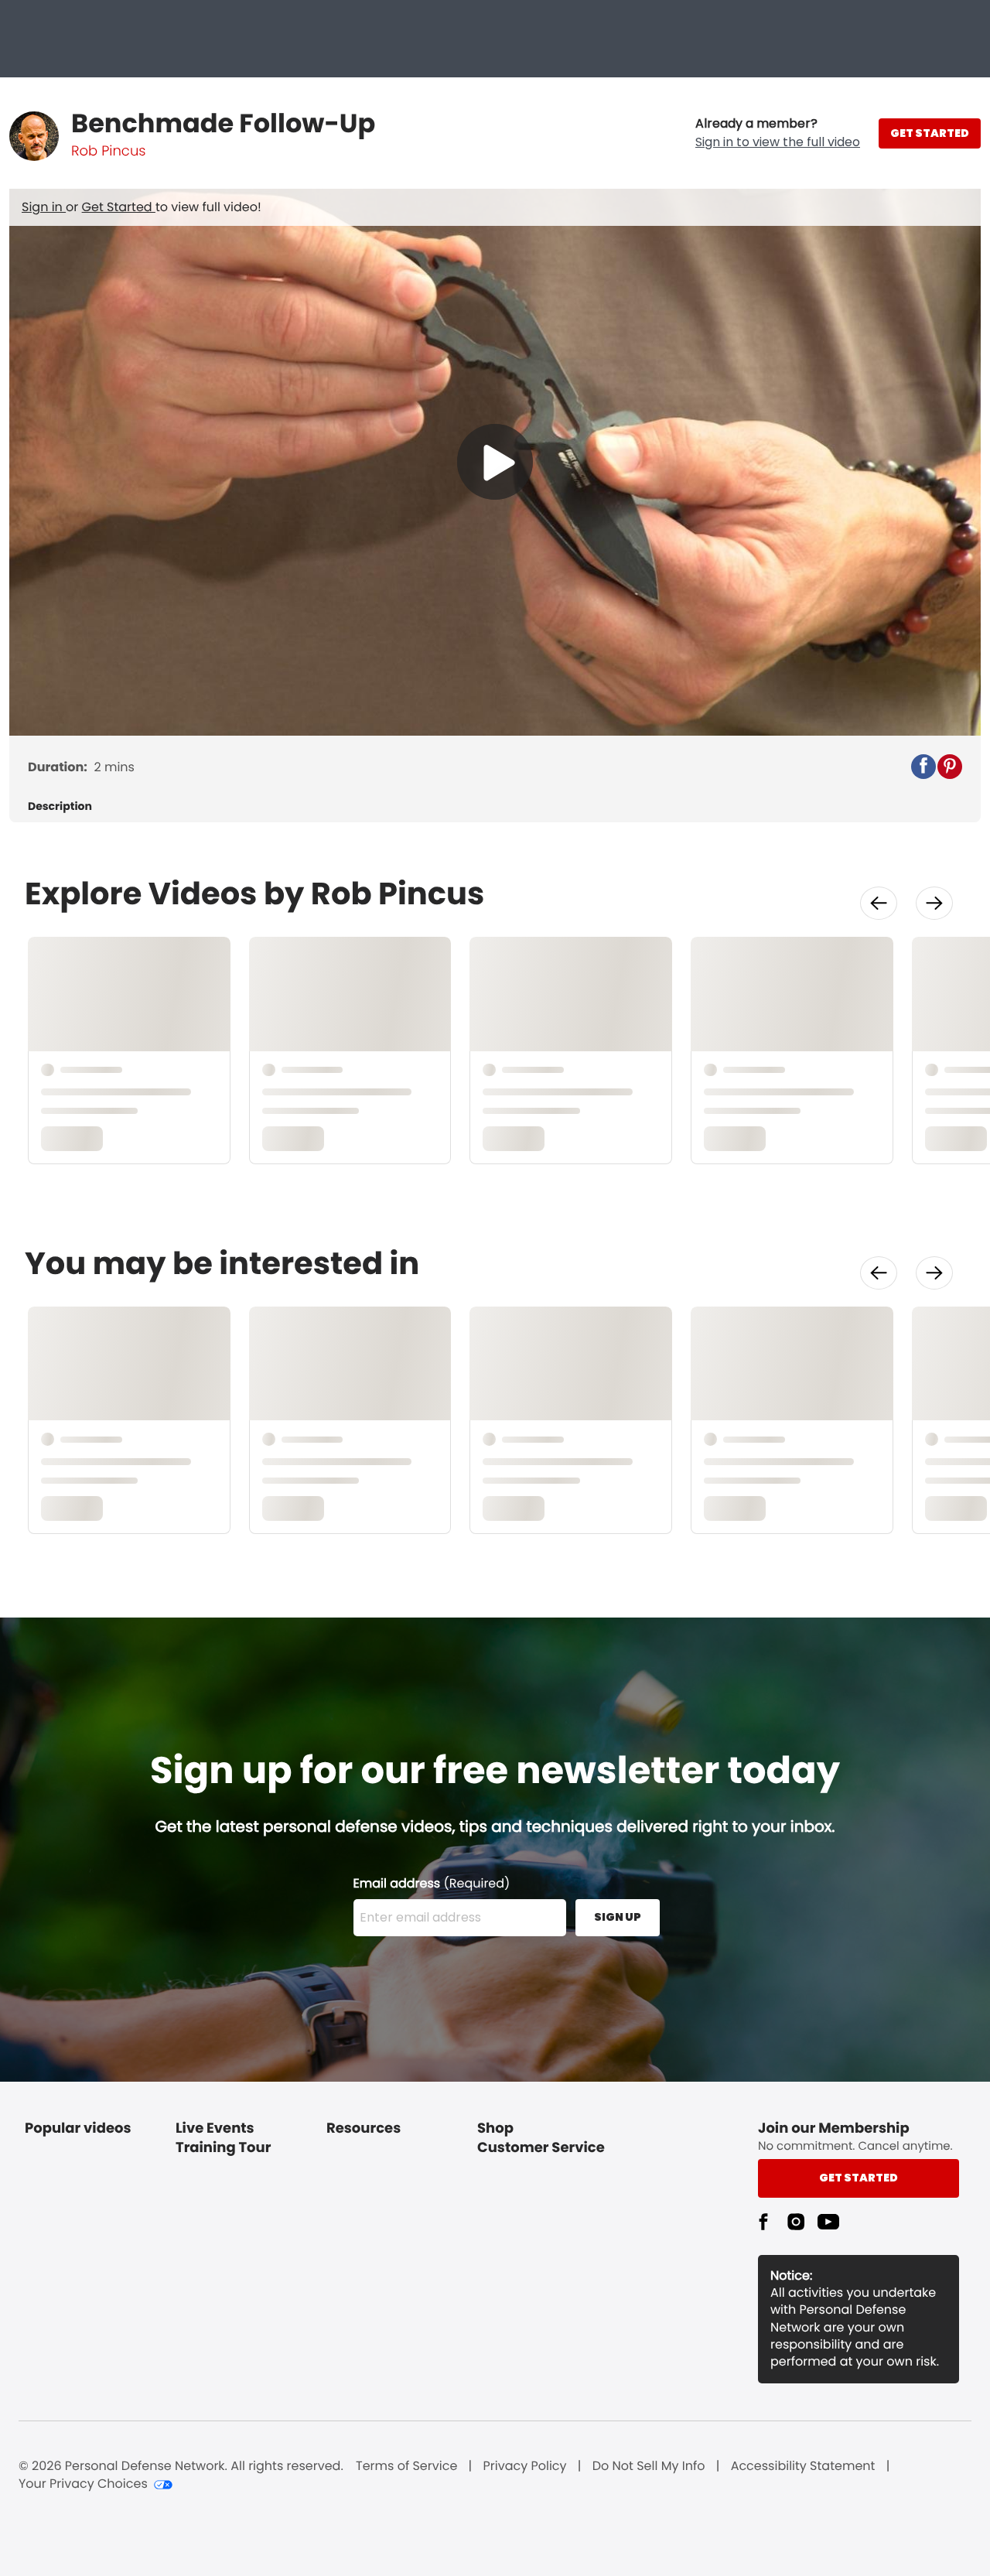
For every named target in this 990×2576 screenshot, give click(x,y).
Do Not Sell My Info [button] (649, 2466)
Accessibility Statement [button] (803, 2466)
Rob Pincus (108, 151)
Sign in (44, 207)
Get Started (119, 207)
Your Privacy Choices (83, 2484)
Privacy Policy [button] (525, 2466)
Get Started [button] (859, 2178)
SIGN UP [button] (618, 1917)
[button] (778, 133)
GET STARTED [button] (930, 133)
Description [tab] (60, 806)
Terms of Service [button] (406, 2466)
